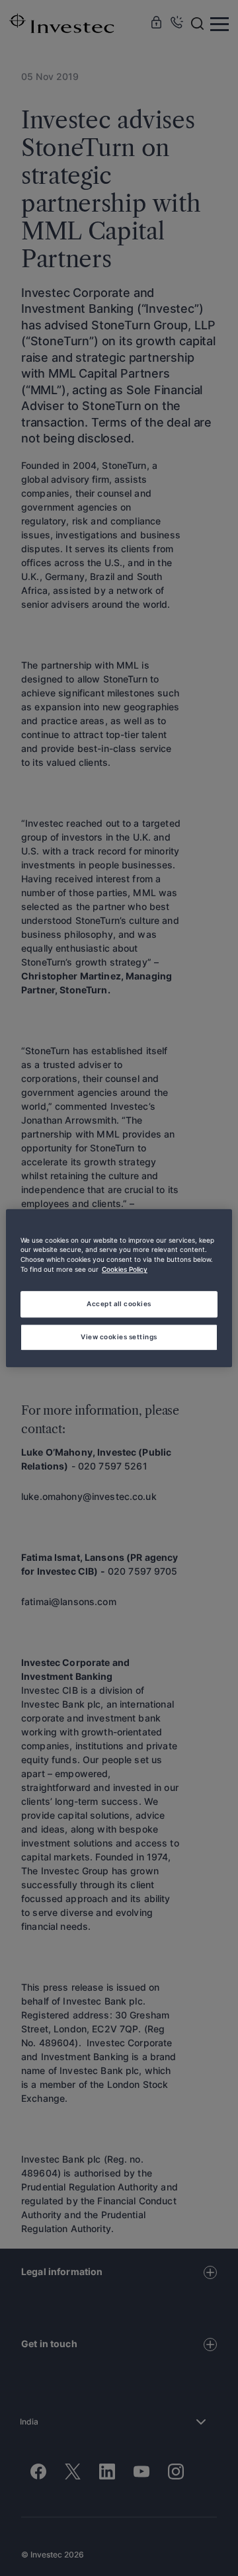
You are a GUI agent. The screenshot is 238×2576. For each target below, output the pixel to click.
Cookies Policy (125, 1270)
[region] (119, 1288)
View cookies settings (119, 1337)
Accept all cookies (119, 1304)
